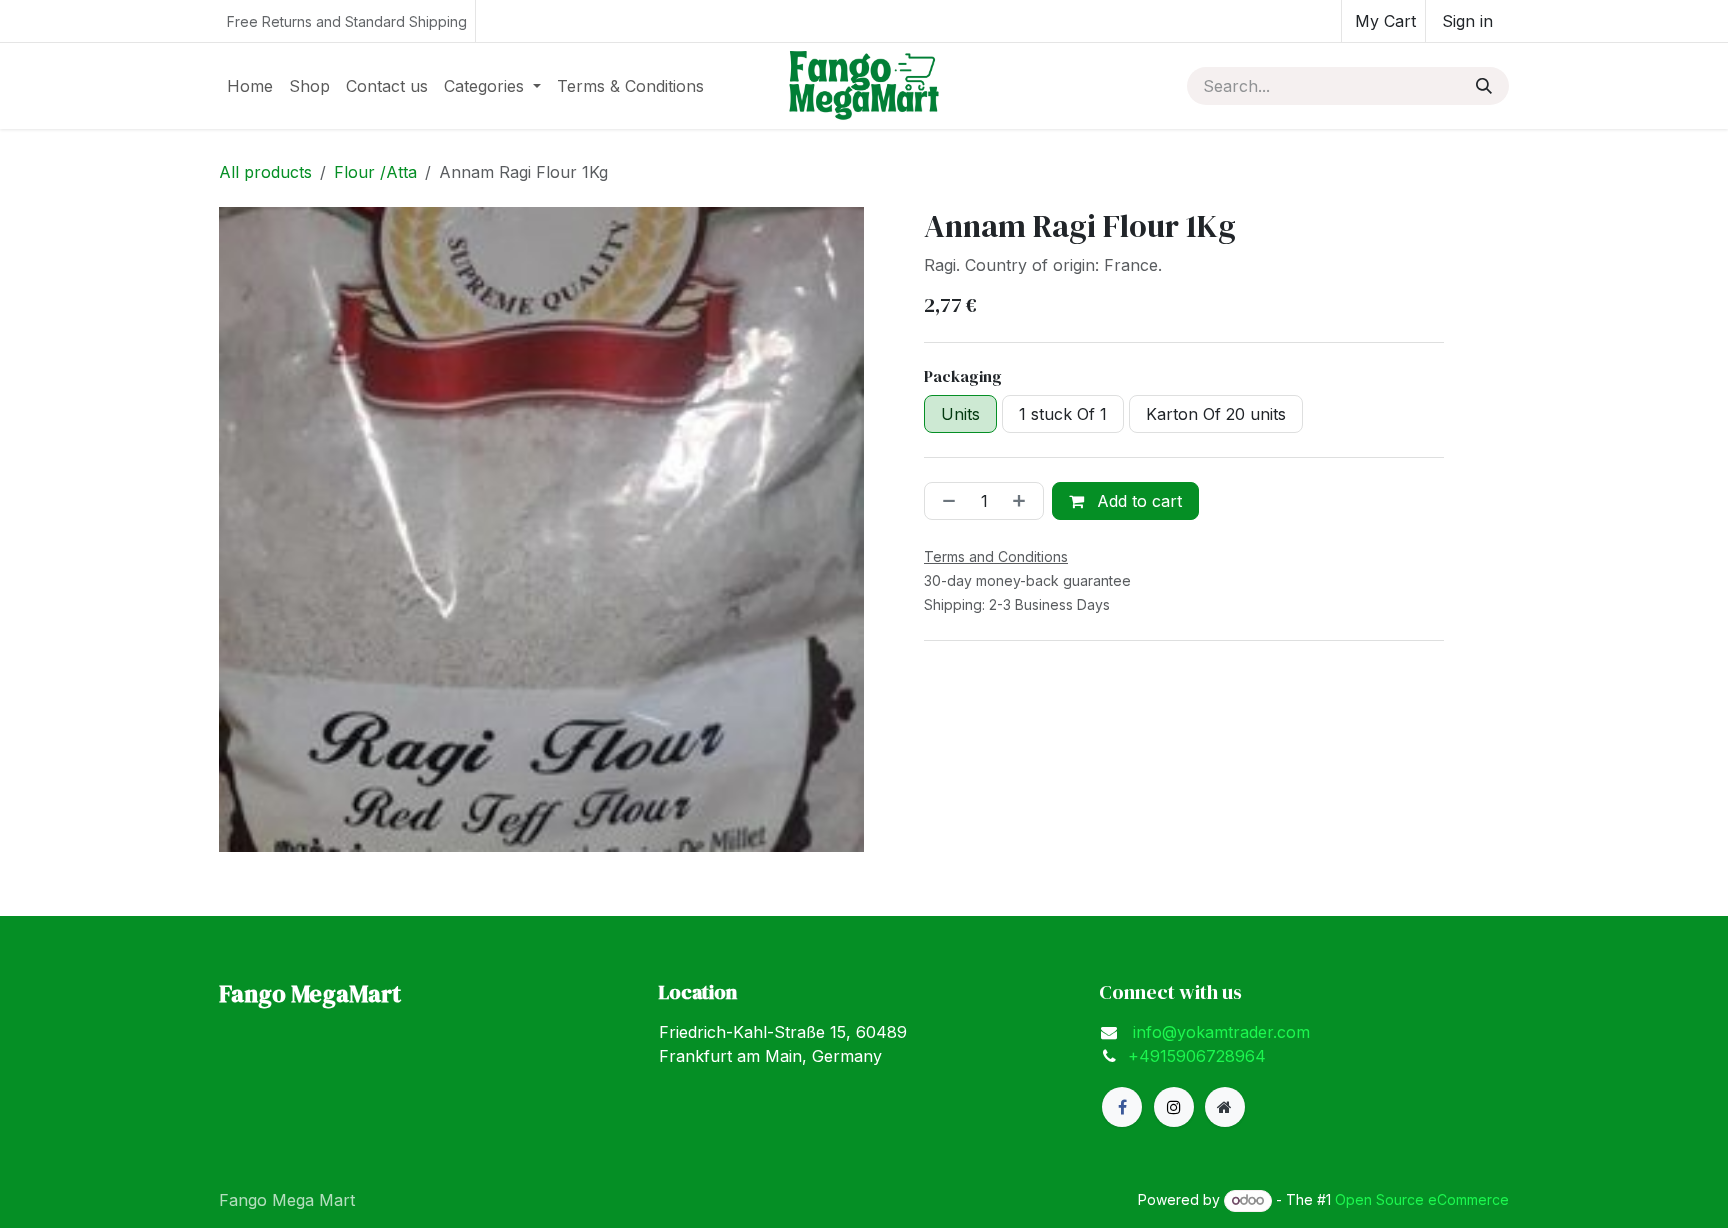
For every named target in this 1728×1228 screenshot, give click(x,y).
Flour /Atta (375, 172)
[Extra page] (1225, 1107)
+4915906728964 (1197, 1056)
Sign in (1467, 21)
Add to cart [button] (1137, 501)
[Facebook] (1122, 1107)
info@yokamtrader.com (1219, 1032)
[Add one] (1023, 501)
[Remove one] (945, 501)
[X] (1174, 1107)
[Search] (1484, 86)
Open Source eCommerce (1422, 1199)
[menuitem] (250, 86)
